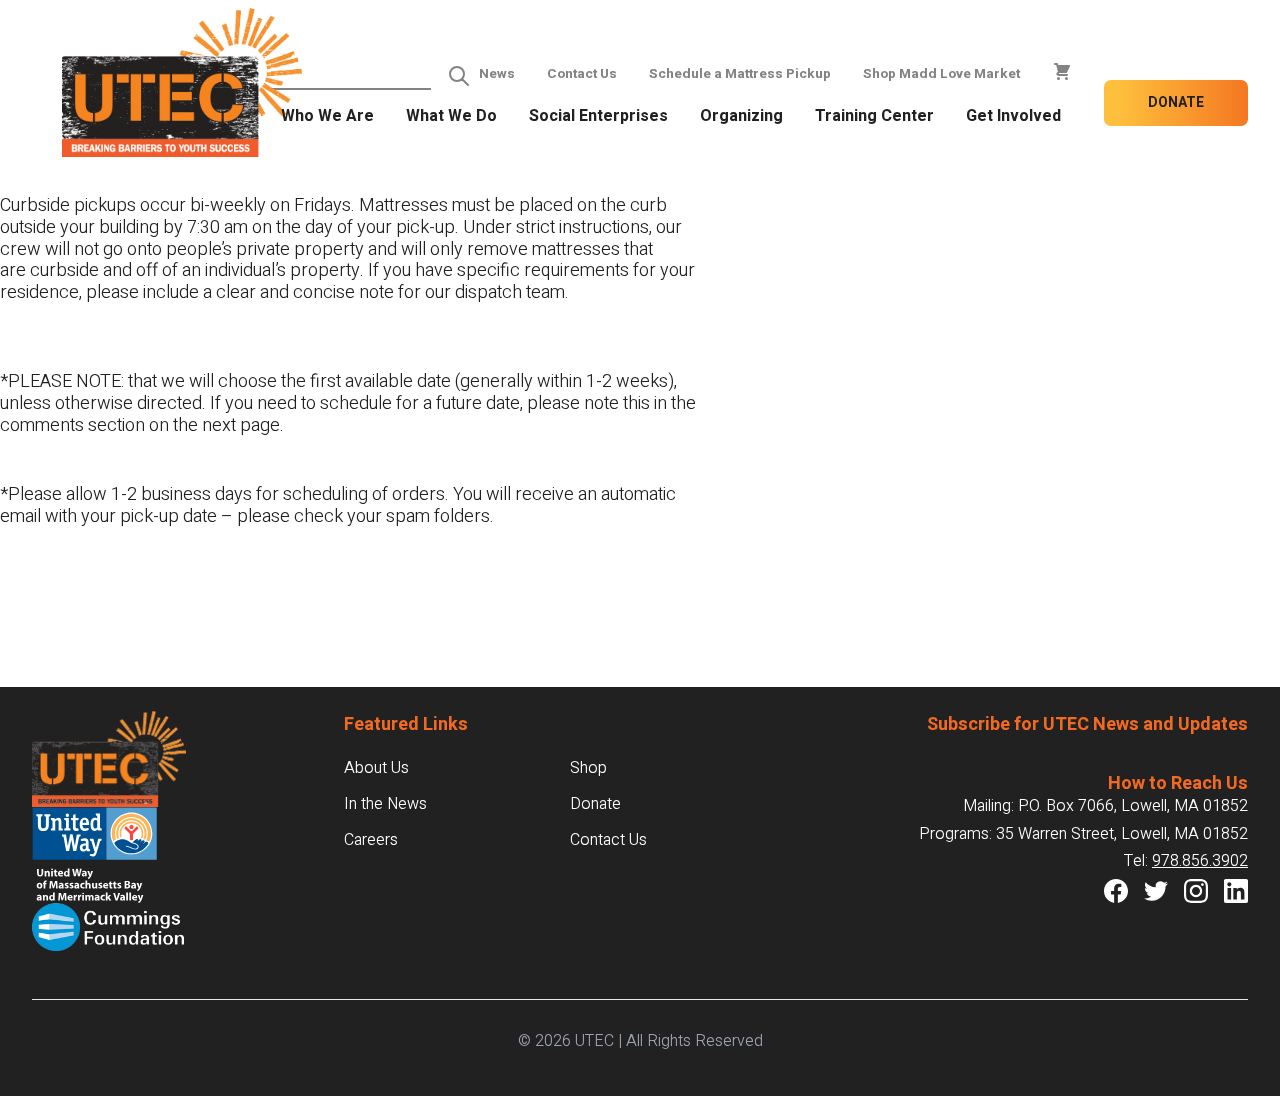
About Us (376, 768)
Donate (1176, 102)
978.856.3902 (1200, 861)
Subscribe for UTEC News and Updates (1087, 724)
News (497, 74)
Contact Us (582, 74)
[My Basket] (1062, 72)
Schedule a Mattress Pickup (740, 74)
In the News (385, 804)
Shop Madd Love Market (941, 74)
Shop (588, 768)
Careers (371, 840)
